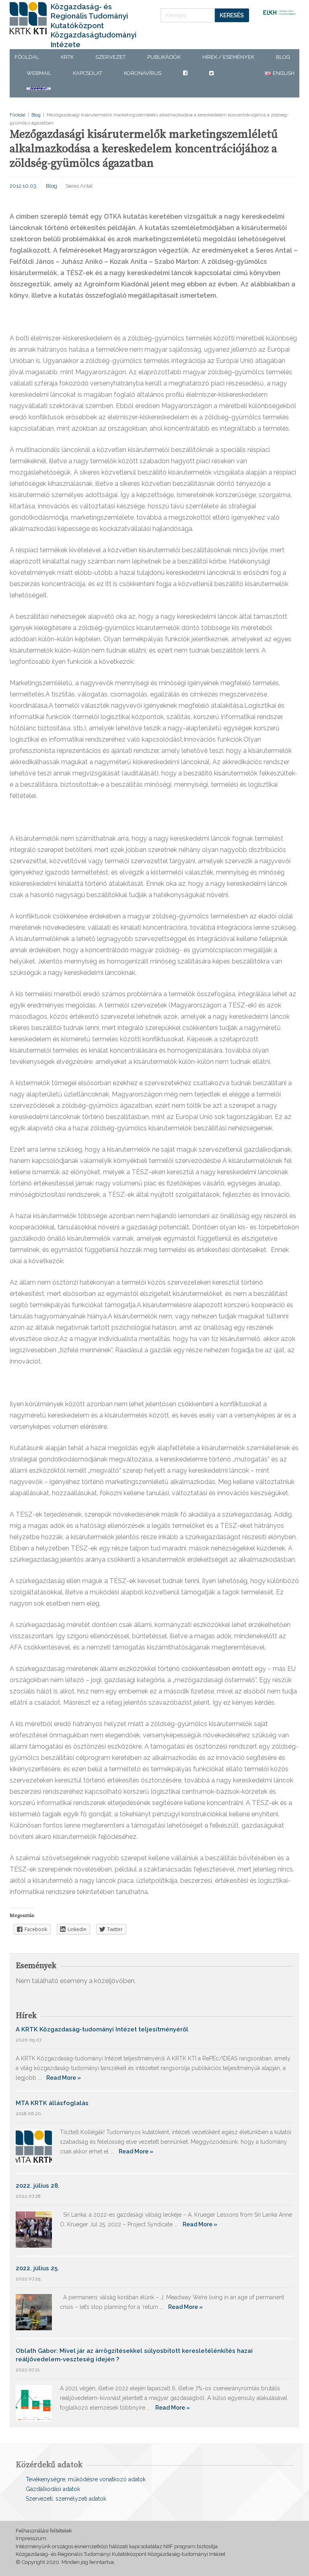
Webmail (39, 73)
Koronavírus (143, 73)
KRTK (67, 57)
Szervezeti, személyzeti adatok (66, 2499)
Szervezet (110, 57)
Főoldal (27, 57)
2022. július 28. (38, 2186)
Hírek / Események (228, 57)
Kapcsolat (88, 73)
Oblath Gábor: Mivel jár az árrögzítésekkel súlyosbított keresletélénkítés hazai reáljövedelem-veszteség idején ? (134, 2355)
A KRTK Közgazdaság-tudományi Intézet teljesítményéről (102, 2029)
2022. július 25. (37, 2268)
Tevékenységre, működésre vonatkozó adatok (86, 2479)
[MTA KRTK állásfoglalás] (34, 2146)
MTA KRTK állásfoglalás (52, 2103)
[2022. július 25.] (34, 2312)
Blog (283, 57)
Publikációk (164, 57)
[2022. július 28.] (34, 2229)
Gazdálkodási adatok (53, 2489)
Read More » (64, 2078)
